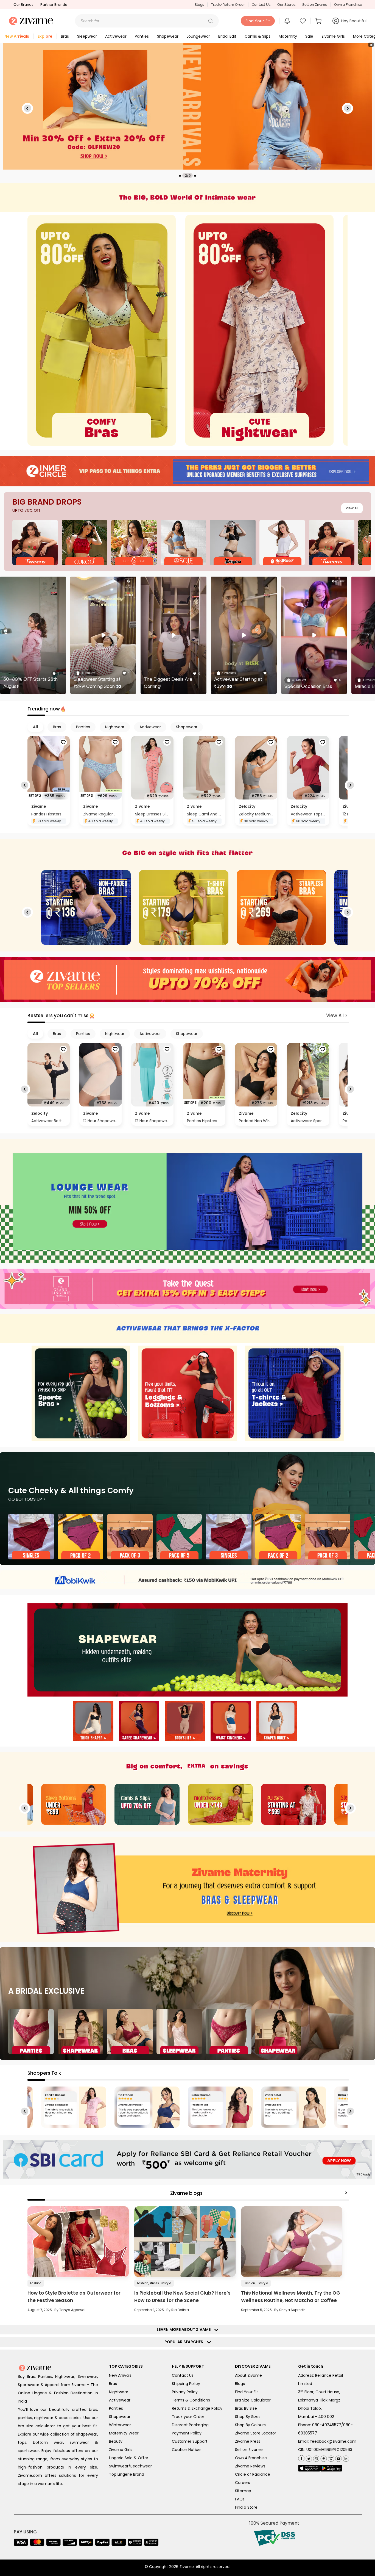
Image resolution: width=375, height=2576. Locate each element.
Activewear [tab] (150, 727)
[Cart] (319, 21)
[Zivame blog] (330, 2457)
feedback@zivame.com (333, 2441)
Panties (116, 2408)
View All (352, 508)
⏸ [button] (371, 45)
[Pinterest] (323, 2457)
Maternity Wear (124, 2433)
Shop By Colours (250, 2425)
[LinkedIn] (345, 2457)
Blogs (199, 5)
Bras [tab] (57, 727)
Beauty (116, 2441)
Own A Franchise (251, 2458)
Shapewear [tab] (187, 727)
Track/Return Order (228, 5)
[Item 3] (185, 1722)
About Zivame (248, 2375)
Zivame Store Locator (256, 2433)
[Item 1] (93, 1722)
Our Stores (286, 5)
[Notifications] (287, 21)
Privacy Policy (185, 2392)
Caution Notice (186, 2450)
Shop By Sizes (248, 2417)
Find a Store (246, 2507)
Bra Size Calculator (253, 2400)
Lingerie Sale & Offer (129, 2458)
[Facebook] (301, 2458)
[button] (211, 21)
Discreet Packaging (190, 2425)
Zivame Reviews (250, 2466)
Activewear (120, 2400)
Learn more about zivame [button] (185, 2329)
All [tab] (35, 727)
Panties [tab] (83, 727)
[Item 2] (139, 1722)
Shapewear (120, 2417)
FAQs (240, 2499)
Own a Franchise (348, 5)
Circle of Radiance (253, 2474)
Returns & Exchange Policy (197, 2408)
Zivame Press (248, 2441)
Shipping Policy (186, 2384)
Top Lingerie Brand (127, 2474)
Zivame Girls (121, 2450)
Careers (243, 2483)
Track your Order (188, 2417)
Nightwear (119, 2392)
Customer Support (190, 2441)
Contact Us (261, 5)
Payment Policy (187, 2433)
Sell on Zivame (315, 5)
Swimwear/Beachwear (130, 2466)
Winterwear (120, 2425)
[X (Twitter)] (308, 2457)
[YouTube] (338, 2457)
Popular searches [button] (185, 2342)
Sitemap (243, 2491)
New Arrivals (120, 2375)
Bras (113, 2384)
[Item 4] (231, 1722)
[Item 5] (277, 1722)
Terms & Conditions (191, 2400)
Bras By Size (246, 2408)
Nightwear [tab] (115, 727)
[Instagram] (316, 2457)
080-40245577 (327, 2425)
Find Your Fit (247, 2392)
